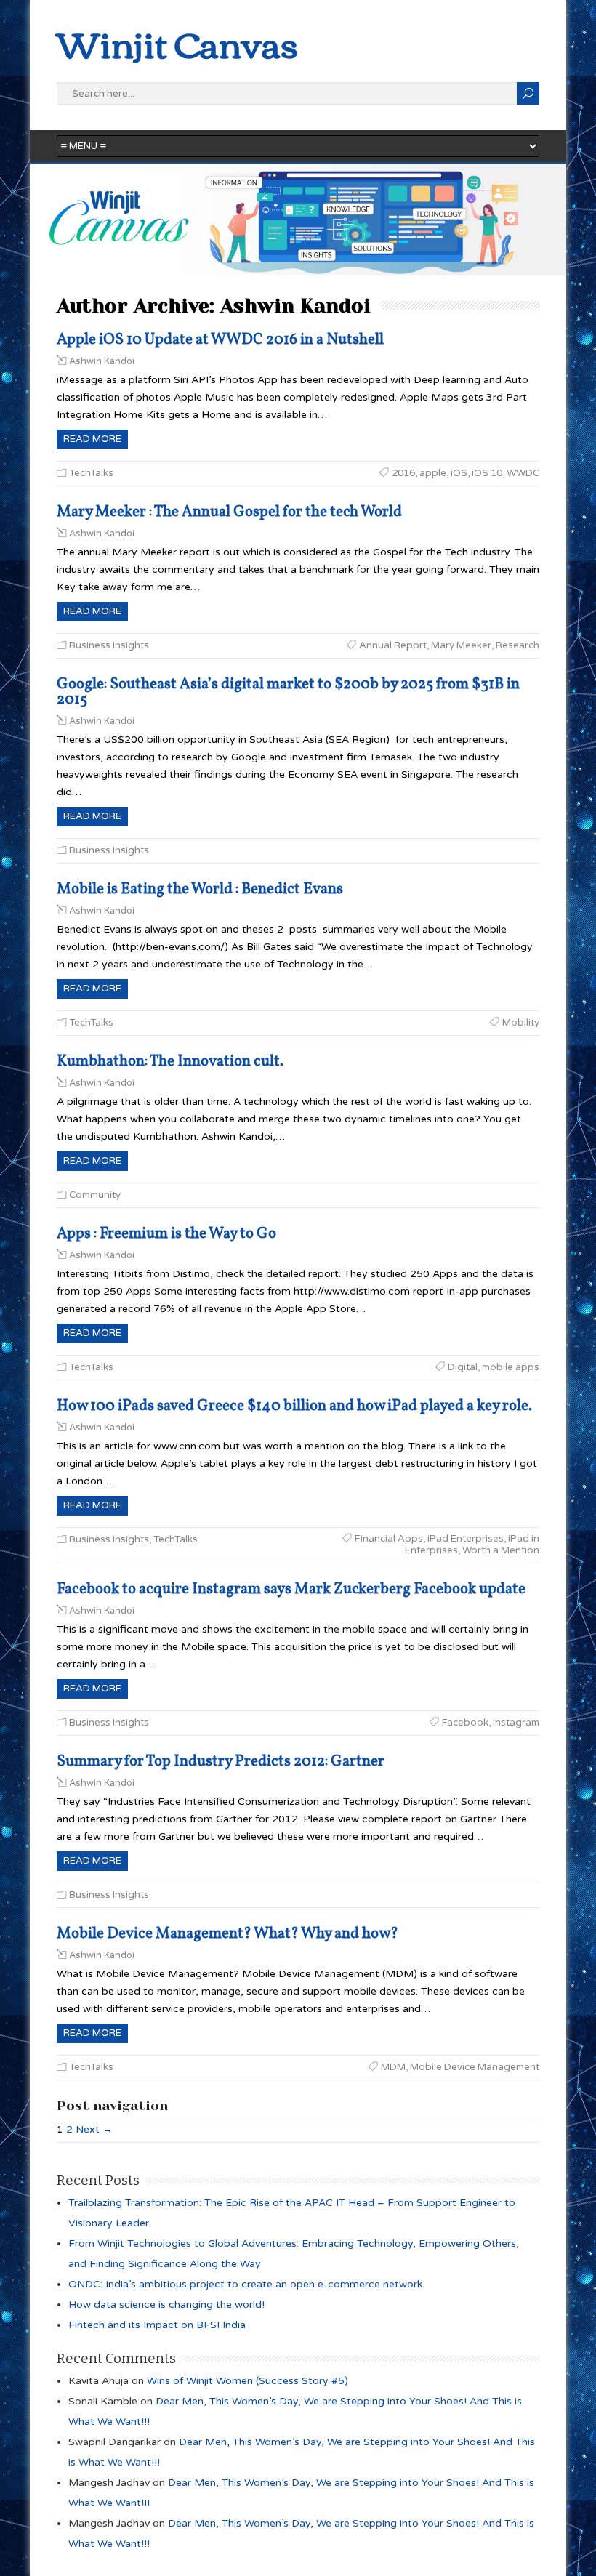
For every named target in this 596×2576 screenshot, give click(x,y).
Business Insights (109, 645)
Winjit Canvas (177, 43)
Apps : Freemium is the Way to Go (166, 1234)
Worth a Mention (501, 1550)
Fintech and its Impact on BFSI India (157, 2325)
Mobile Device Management (475, 2067)
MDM (393, 2067)
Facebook (465, 1723)
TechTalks (91, 473)
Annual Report (393, 645)
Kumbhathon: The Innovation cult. (170, 1062)
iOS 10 (487, 473)
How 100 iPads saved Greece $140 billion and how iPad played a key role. (294, 1406)
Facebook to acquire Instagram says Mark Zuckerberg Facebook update (291, 1589)
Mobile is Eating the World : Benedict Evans (200, 889)
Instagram (516, 1723)
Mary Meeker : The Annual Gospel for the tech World (229, 512)
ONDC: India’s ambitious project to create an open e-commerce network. (246, 2284)
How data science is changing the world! (166, 2305)
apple (433, 473)
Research (518, 645)
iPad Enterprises (466, 1539)
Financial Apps (389, 1539)
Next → (94, 2129)
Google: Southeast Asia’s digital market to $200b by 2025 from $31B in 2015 (288, 692)
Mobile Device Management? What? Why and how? (227, 1934)
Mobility (521, 1023)
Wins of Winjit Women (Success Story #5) (247, 2381)
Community (95, 1195)
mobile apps (511, 1367)
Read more (92, 439)
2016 (403, 473)
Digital (463, 1367)
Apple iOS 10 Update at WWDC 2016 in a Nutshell (220, 340)
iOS (459, 473)
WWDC (523, 473)
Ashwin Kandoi (102, 361)
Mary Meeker (461, 645)
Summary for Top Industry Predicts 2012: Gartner (221, 1762)
